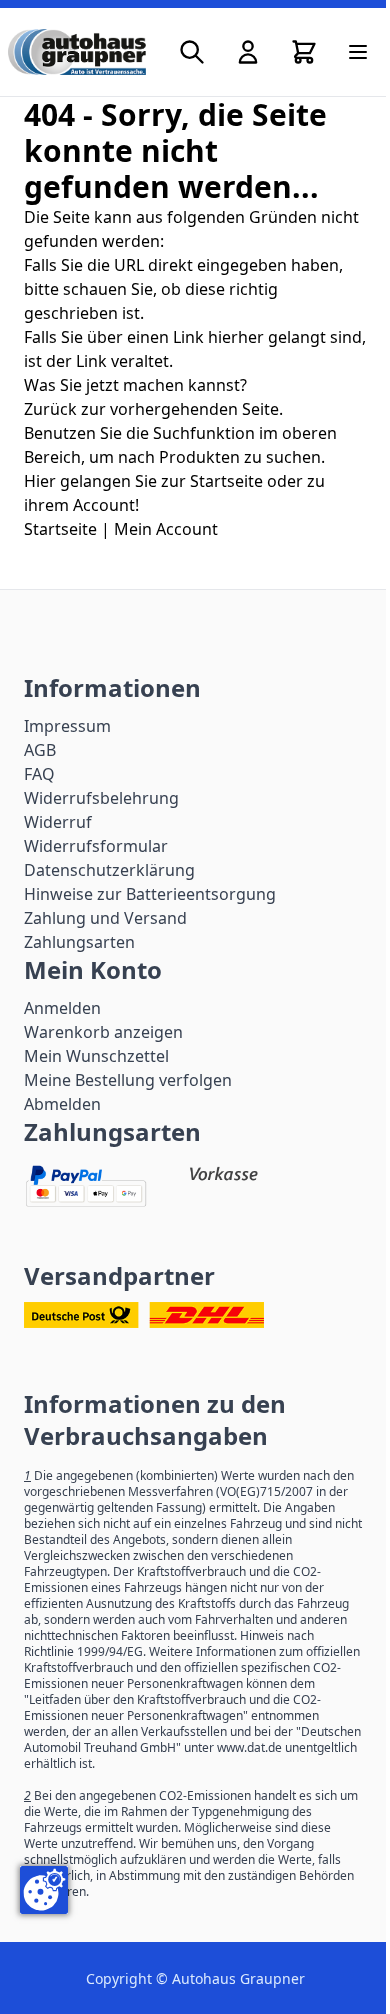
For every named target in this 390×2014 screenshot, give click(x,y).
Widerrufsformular (96, 846)
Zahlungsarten (79, 942)
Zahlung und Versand (105, 918)
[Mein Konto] (248, 52)
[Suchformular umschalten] (192, 52)
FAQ (39, 774)
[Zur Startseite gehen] (77, 52)
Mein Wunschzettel (96, 1056)
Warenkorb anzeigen (103, 1032)
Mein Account (166, 529)
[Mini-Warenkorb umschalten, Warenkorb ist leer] (304, 52)
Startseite (60, 529)
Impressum (67, 726)
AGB (40, 750)
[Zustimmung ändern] (44, 1890)
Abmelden (62, 1104)
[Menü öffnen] (358, 52)
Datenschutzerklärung (109, 870)
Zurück (50, 409)
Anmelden (62, 1008)
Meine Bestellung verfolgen (128, 1080)
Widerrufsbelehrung (101, 798)
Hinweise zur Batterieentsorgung (150, 894)
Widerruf (58, 822)
